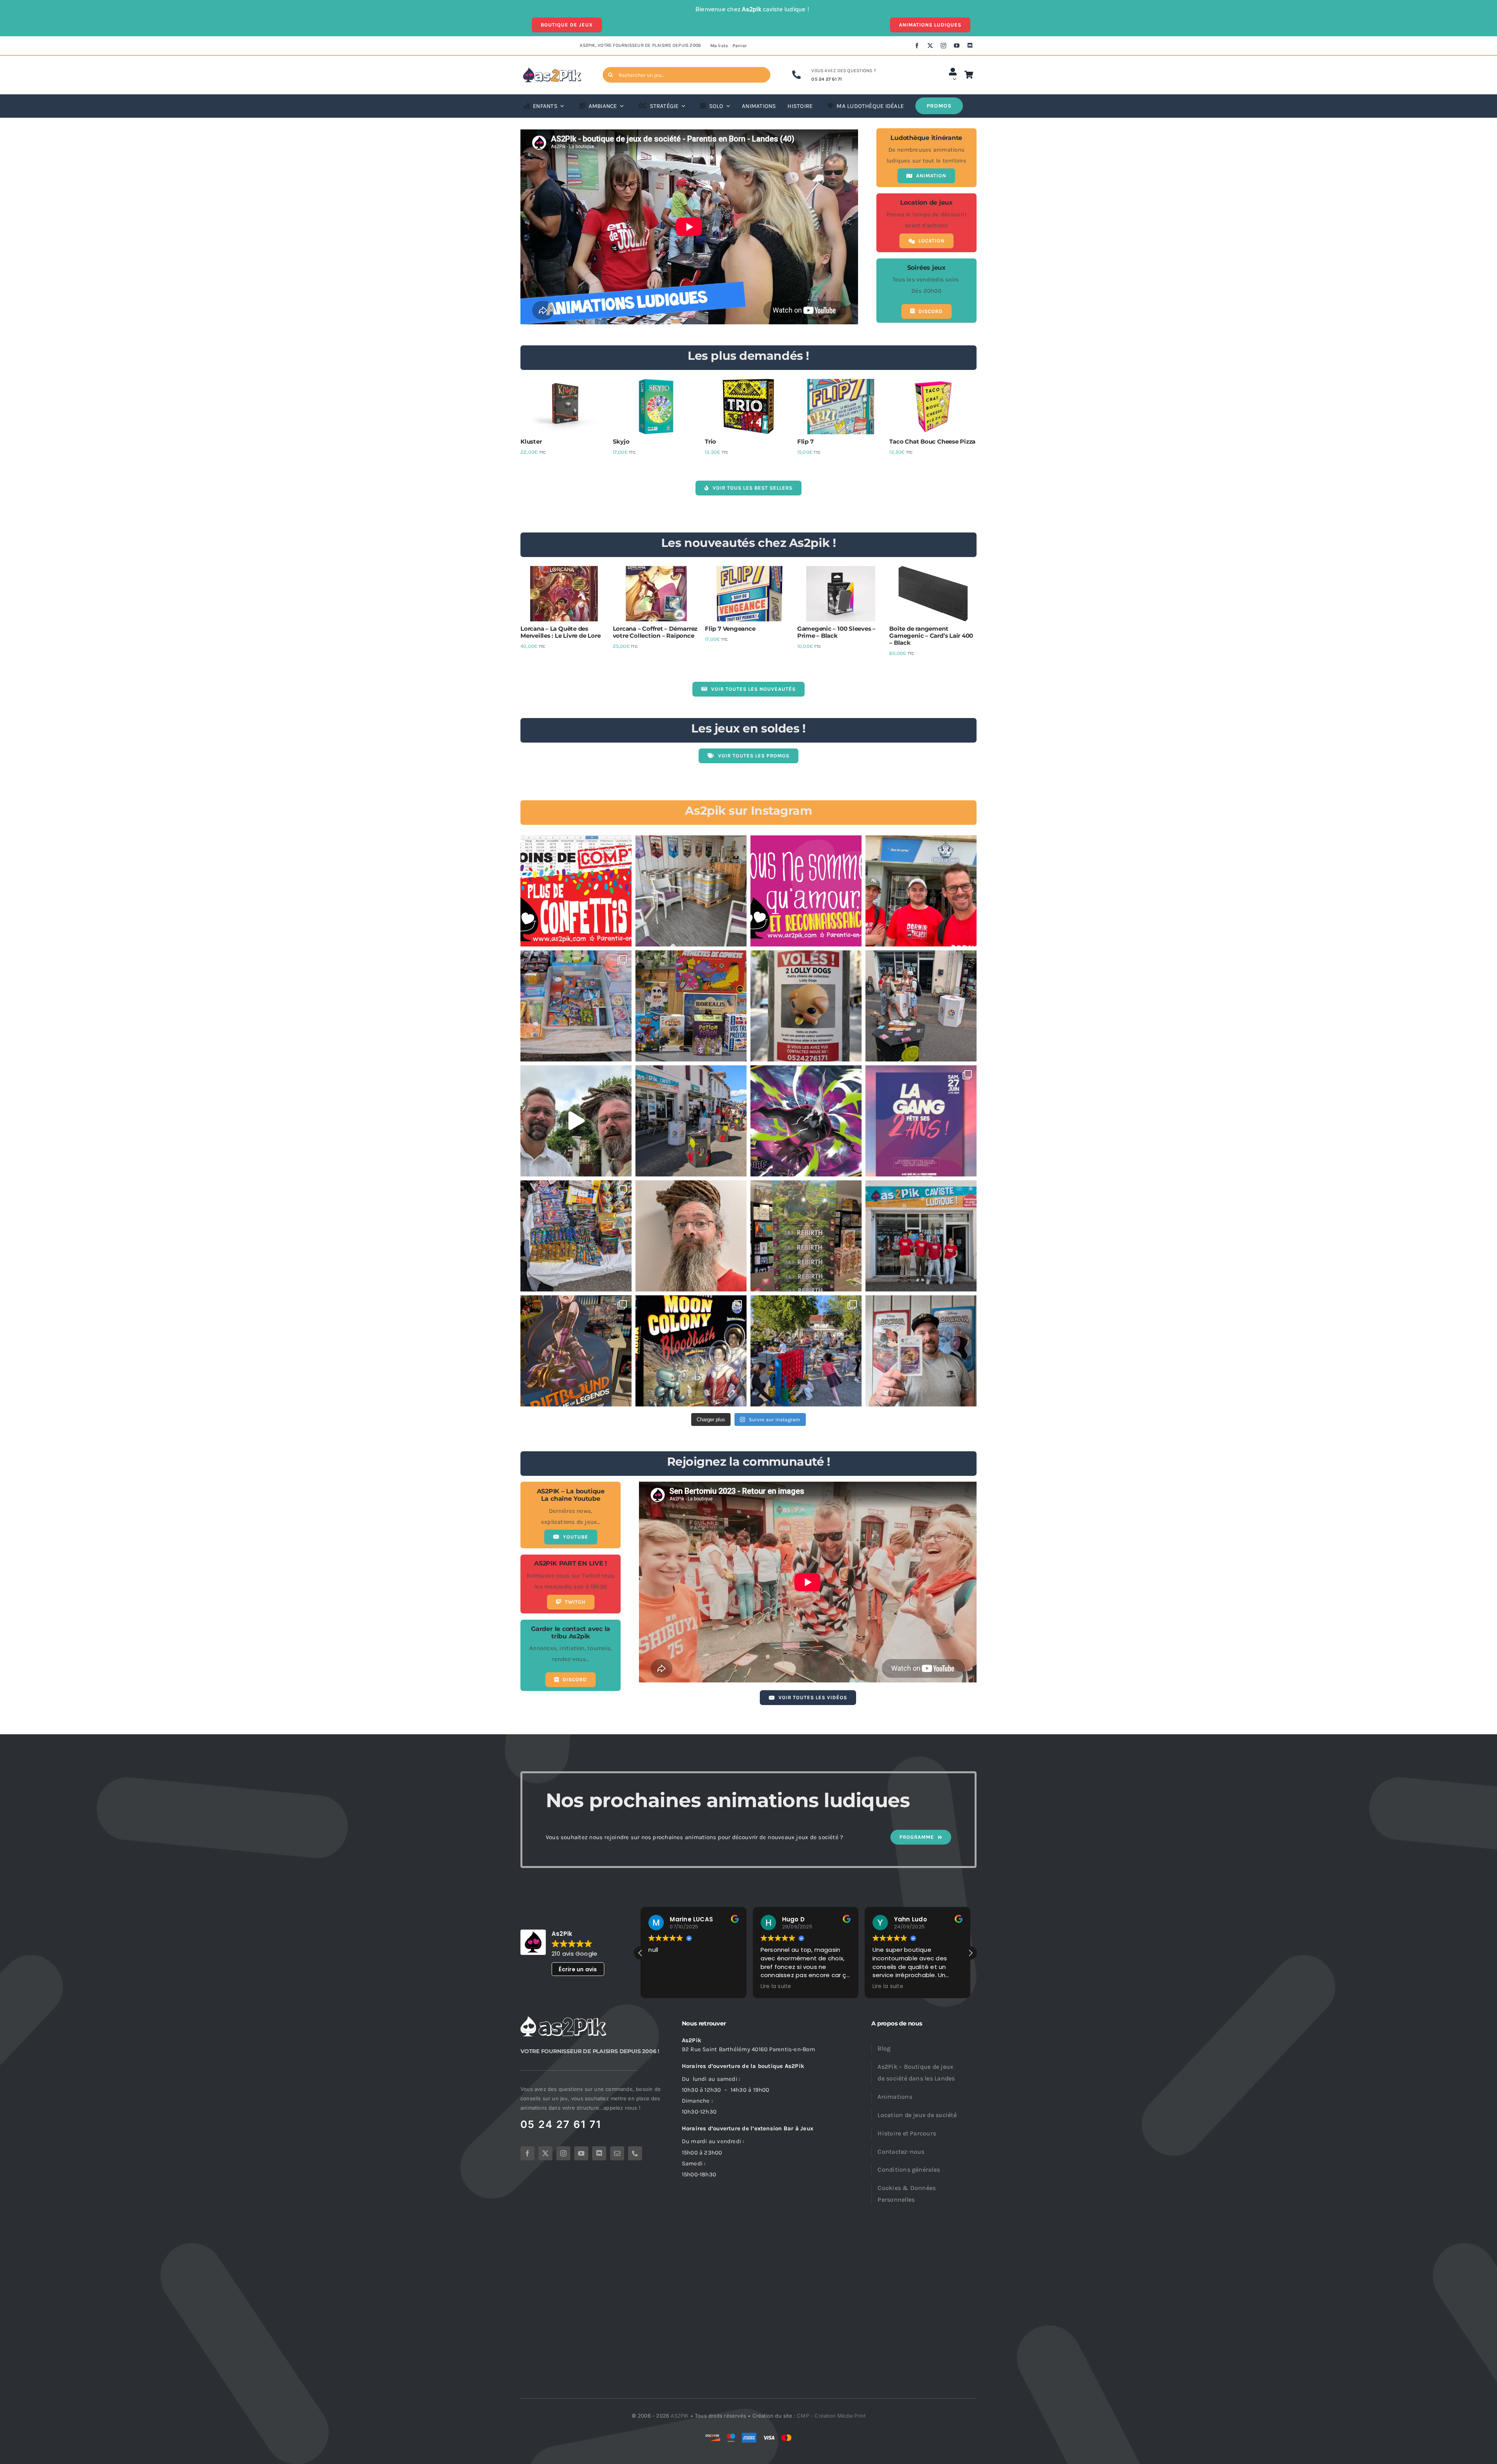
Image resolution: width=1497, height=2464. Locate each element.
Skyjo (621, 441)
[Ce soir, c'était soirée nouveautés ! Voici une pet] (691, 1006)
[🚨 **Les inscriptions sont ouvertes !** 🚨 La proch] (806, 1121)
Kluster (531, 441)
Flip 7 (805, 441)
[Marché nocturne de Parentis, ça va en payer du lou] (576, 1121)
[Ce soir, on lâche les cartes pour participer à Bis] (806, 1351)
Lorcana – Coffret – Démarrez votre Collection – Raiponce (655, 632)
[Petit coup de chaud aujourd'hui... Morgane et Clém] (691, 1236)
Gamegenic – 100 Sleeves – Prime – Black (836, 632)
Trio (710, 441)
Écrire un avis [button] (578, 1969)
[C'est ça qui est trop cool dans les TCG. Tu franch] (921, 891)
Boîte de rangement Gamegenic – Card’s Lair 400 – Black (931, 636)
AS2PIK (679, 2416)
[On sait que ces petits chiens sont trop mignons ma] (806, 1006)
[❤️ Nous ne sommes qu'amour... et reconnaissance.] (806, 891)
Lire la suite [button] (679, 1986)
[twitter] (930, 46)
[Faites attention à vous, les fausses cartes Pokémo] (576, 1236)
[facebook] (917, 46)
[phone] (635, 2153)
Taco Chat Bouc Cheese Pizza (932, 441)
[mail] (617, 2153)
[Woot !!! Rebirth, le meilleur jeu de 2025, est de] (806, 1236)
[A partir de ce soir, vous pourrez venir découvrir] (921, 1006)
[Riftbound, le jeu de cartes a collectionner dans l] (576, 1351)
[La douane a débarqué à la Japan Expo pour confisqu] (576, 1006)
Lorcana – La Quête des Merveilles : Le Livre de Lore (560, 632)
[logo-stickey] (563, 2019)
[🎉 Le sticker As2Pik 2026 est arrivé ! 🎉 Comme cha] (576, 891)
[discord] (970, 46)
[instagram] (943, 46)
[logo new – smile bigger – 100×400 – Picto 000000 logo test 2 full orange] (552, 70)
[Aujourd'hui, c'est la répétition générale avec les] (691, 1121)
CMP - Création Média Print (831, 2416)
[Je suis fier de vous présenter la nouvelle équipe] (921, 1236)
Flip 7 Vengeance (730, 629)
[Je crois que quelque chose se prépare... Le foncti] (691, 891)
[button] (970, 1953)
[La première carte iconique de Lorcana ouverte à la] (921, 1351)
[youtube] (957, 46)
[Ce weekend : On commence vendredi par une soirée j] (921, 1121)
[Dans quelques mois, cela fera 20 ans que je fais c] (691, 1351)
